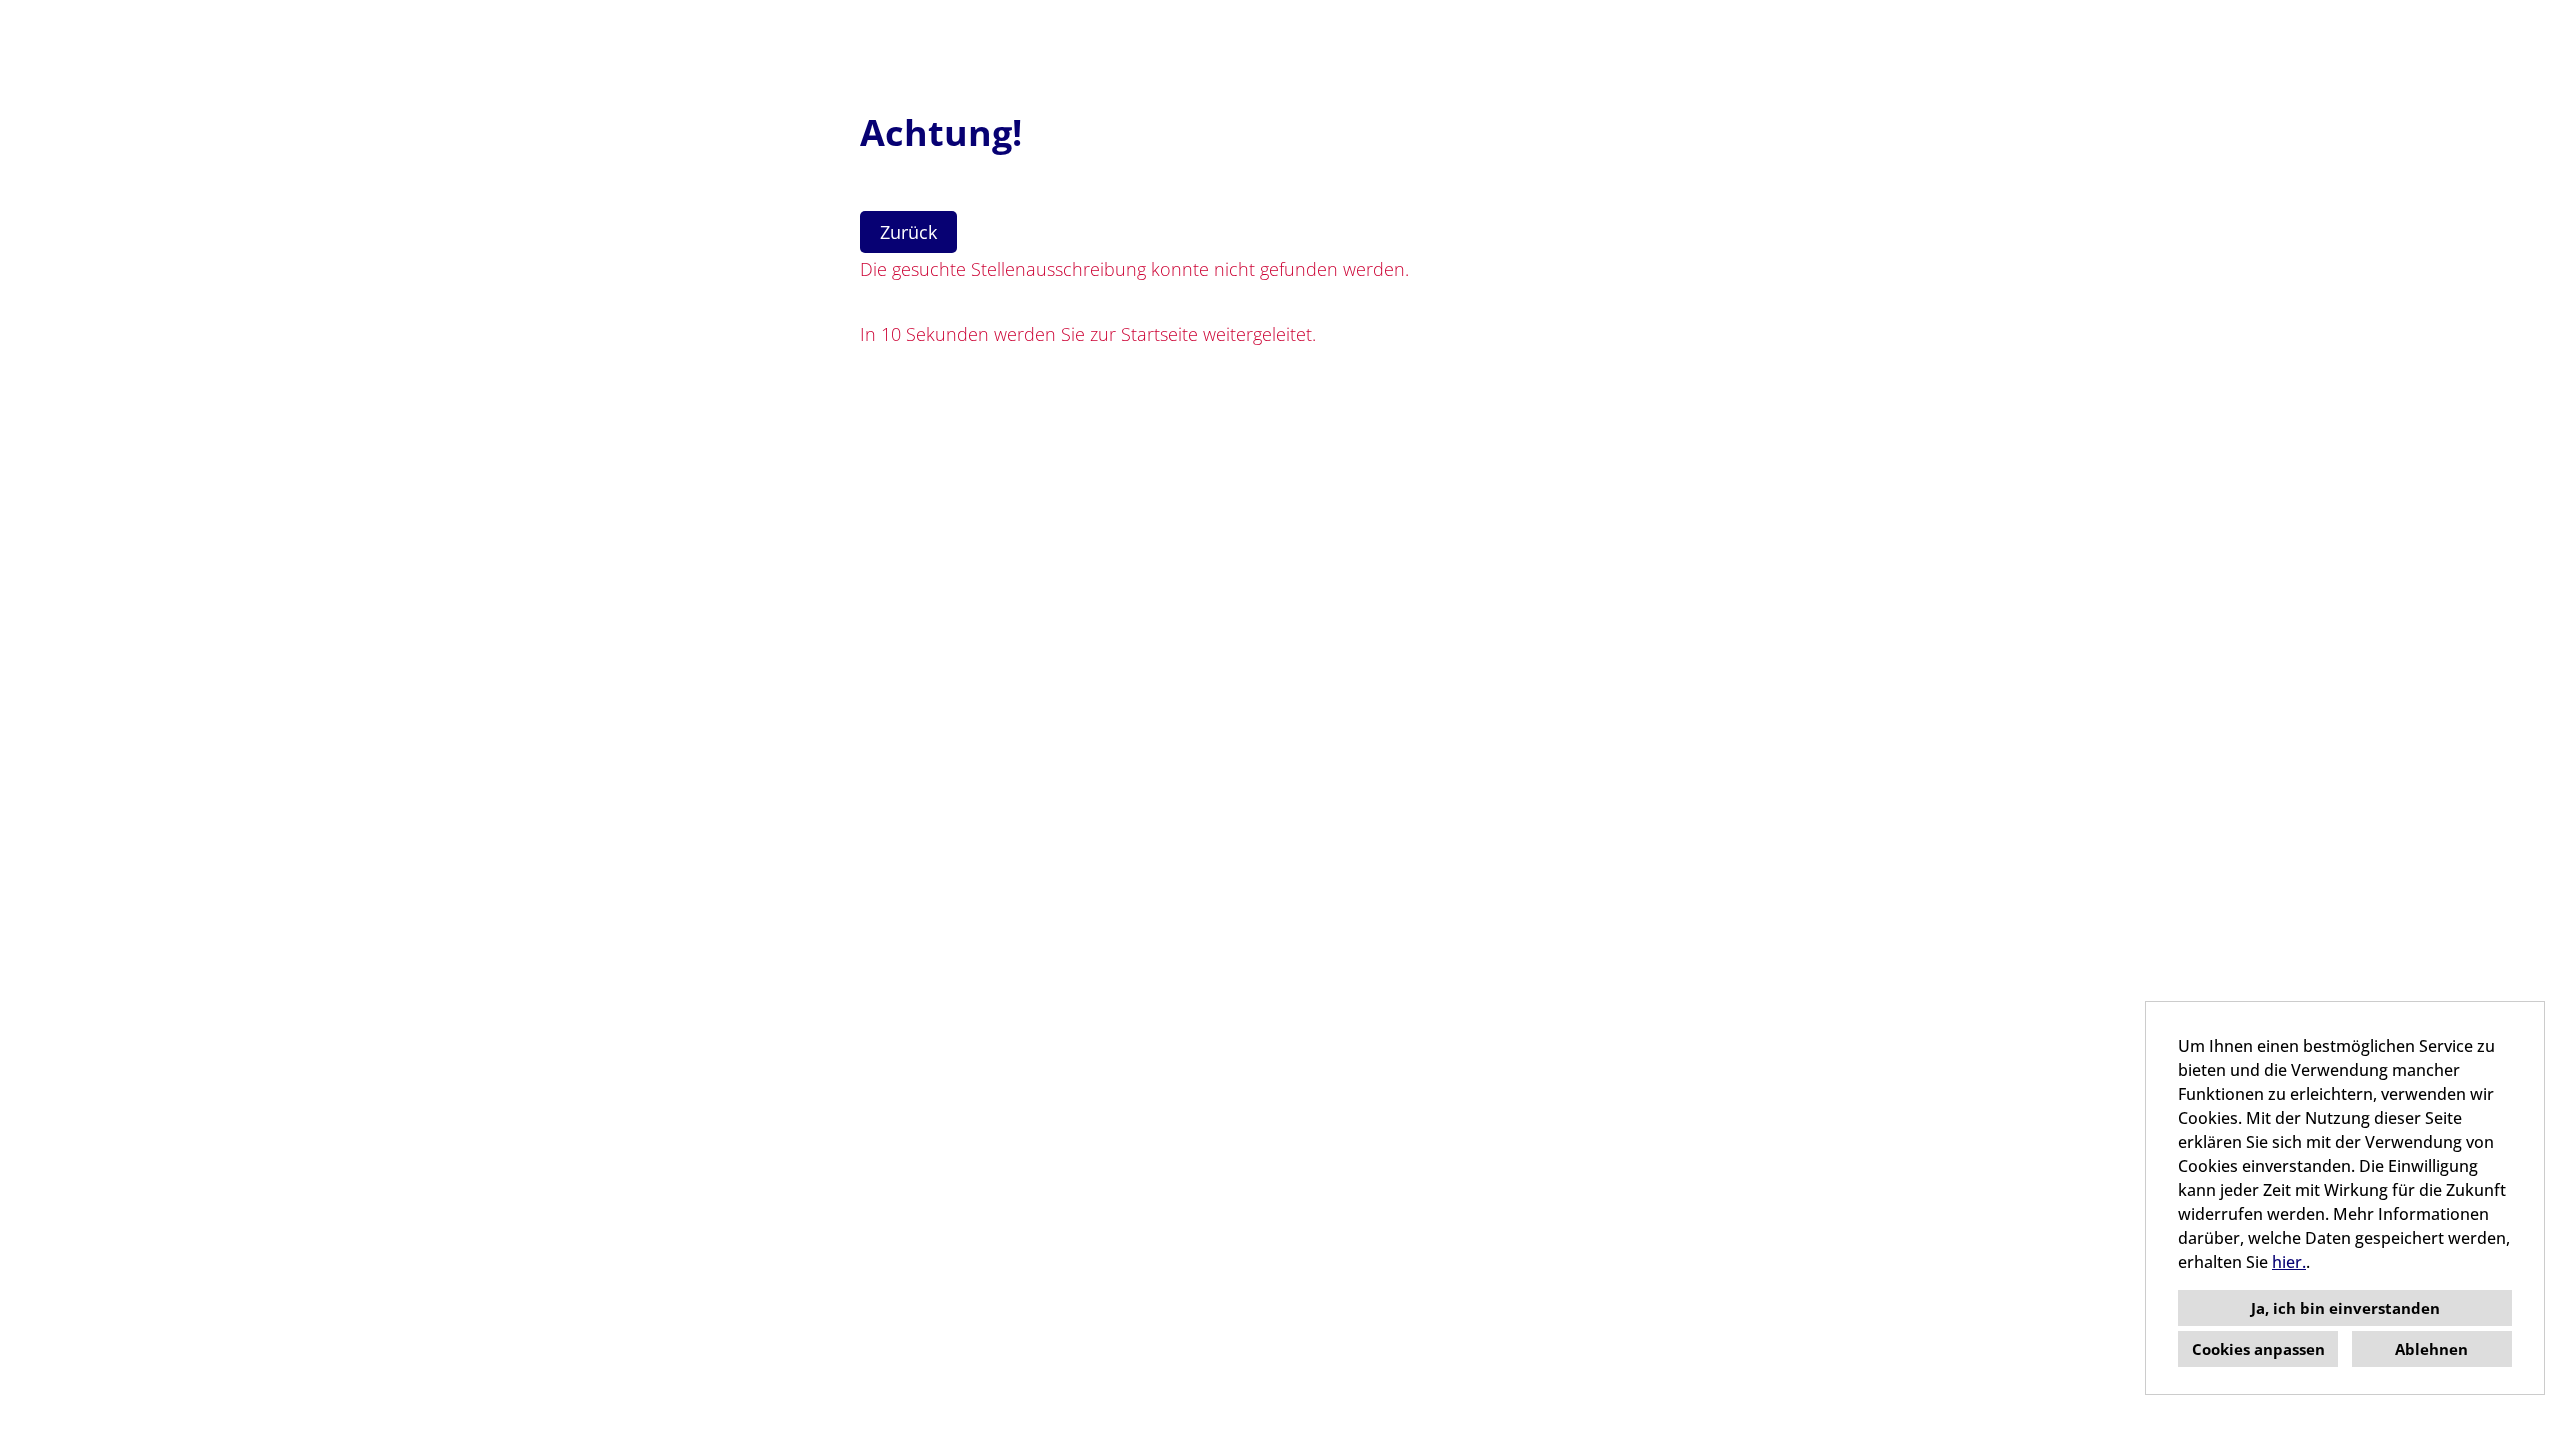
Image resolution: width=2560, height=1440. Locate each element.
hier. (2289, 1262)
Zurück (908, 232)
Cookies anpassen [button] (2258, 1349)
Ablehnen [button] (2431, 1349)
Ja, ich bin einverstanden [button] (2345, 1308)
